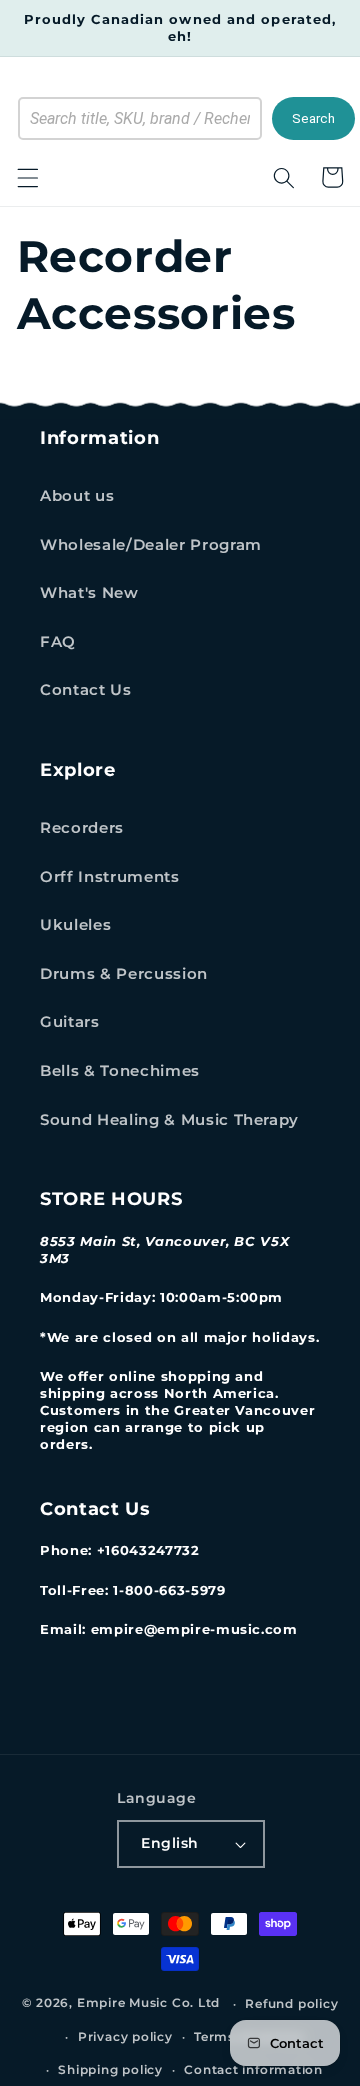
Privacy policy (125, 2036)
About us (77, 495)
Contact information (253, 2069)
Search (313, 118)
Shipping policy (110, 2069)
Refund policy (291, 2003)
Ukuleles (75, 924)
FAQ (58, 641)
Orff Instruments (110, 876)
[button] (27, 177)
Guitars (70, 1021)
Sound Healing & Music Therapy (169, 1119)
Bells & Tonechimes (120, 1070)
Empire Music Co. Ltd (148, 2003)
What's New (89, 592)
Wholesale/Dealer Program (151, 544)
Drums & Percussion (124, 973)
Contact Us (86, 689)
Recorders (82, 827)
